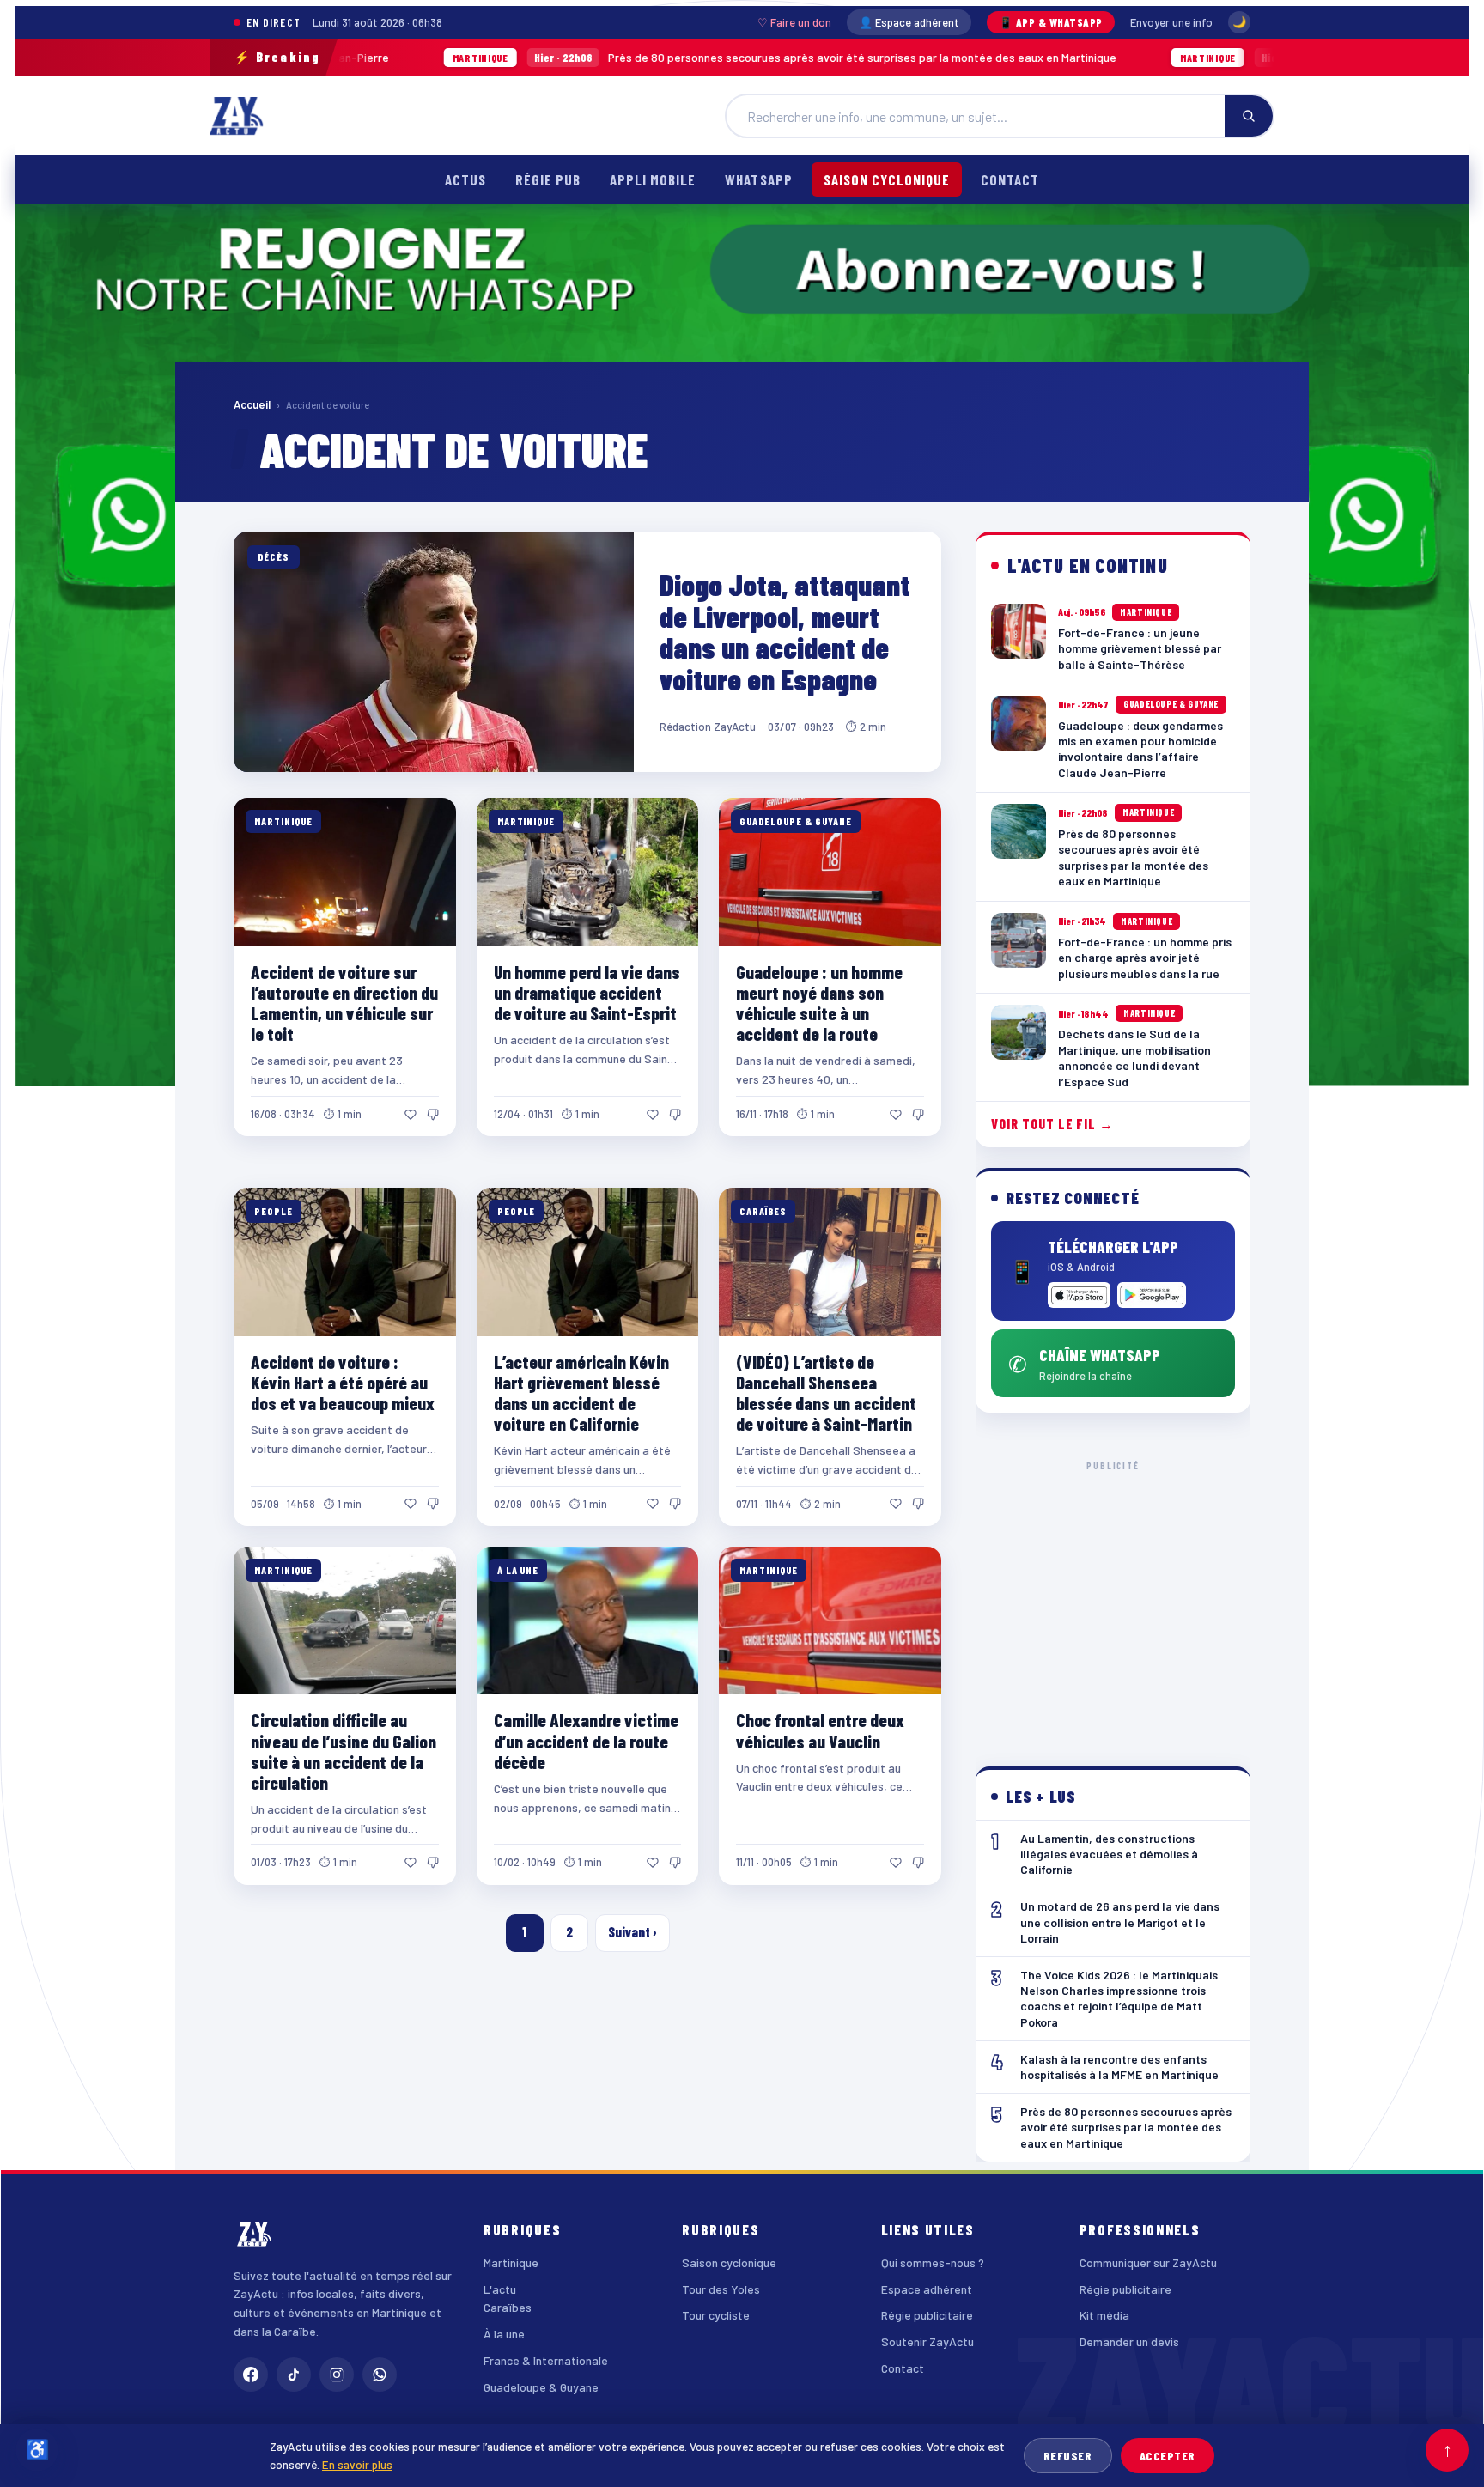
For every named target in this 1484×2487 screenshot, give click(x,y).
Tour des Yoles (721, 2289)
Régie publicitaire (927, 2315)
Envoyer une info (1171, 22)
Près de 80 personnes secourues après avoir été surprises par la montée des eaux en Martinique (611, 57)
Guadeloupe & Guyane (541, 2387)
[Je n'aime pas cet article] (433, 1115)
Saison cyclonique (887, 179)
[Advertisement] (1113, 1600)
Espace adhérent (927, 2289)
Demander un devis (1129, 2341)
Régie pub (548, 179)
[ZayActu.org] (236, 116)
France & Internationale (546, 2360)
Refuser (1068, 2456)
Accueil (252, 404)
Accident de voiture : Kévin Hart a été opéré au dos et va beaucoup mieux (343, 1382)
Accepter (1168, 2456)
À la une (504, 2334)
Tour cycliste (716, 2315)
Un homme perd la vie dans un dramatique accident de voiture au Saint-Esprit (587, 992)
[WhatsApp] (380, 2375)
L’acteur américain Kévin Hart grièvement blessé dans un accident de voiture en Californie (581, 1392)
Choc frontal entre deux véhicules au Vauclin (820, 1730)
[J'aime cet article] (411, 1115)
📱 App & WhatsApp (1051, 22)
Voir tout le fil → (1052, 1124)
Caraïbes (508, 2307)
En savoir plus (357, 2464)
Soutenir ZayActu (927, 2341)
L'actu (500, 2289)
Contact (1010, 179)
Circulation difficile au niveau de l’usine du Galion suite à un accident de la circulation (344, 1751)
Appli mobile (653, 179)
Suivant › (633, 1932)
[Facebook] (251, 2375)
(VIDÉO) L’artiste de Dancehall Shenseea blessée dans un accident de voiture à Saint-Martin (826, 1392)
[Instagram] (337, 2375)
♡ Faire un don (794, 22)
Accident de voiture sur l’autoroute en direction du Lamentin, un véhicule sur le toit (344, 1003)
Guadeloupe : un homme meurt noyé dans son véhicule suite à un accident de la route (819, 1003)
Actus (465, 179)
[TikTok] (294, 2375)
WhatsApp (758, 179)
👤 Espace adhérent (909, 22)
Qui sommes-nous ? (933, 2262)
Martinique (511, 2262)
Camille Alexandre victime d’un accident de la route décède (586, 1740)
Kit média (1104, 2315)
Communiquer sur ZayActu (1148, 2262)
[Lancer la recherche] (1249, 116)
